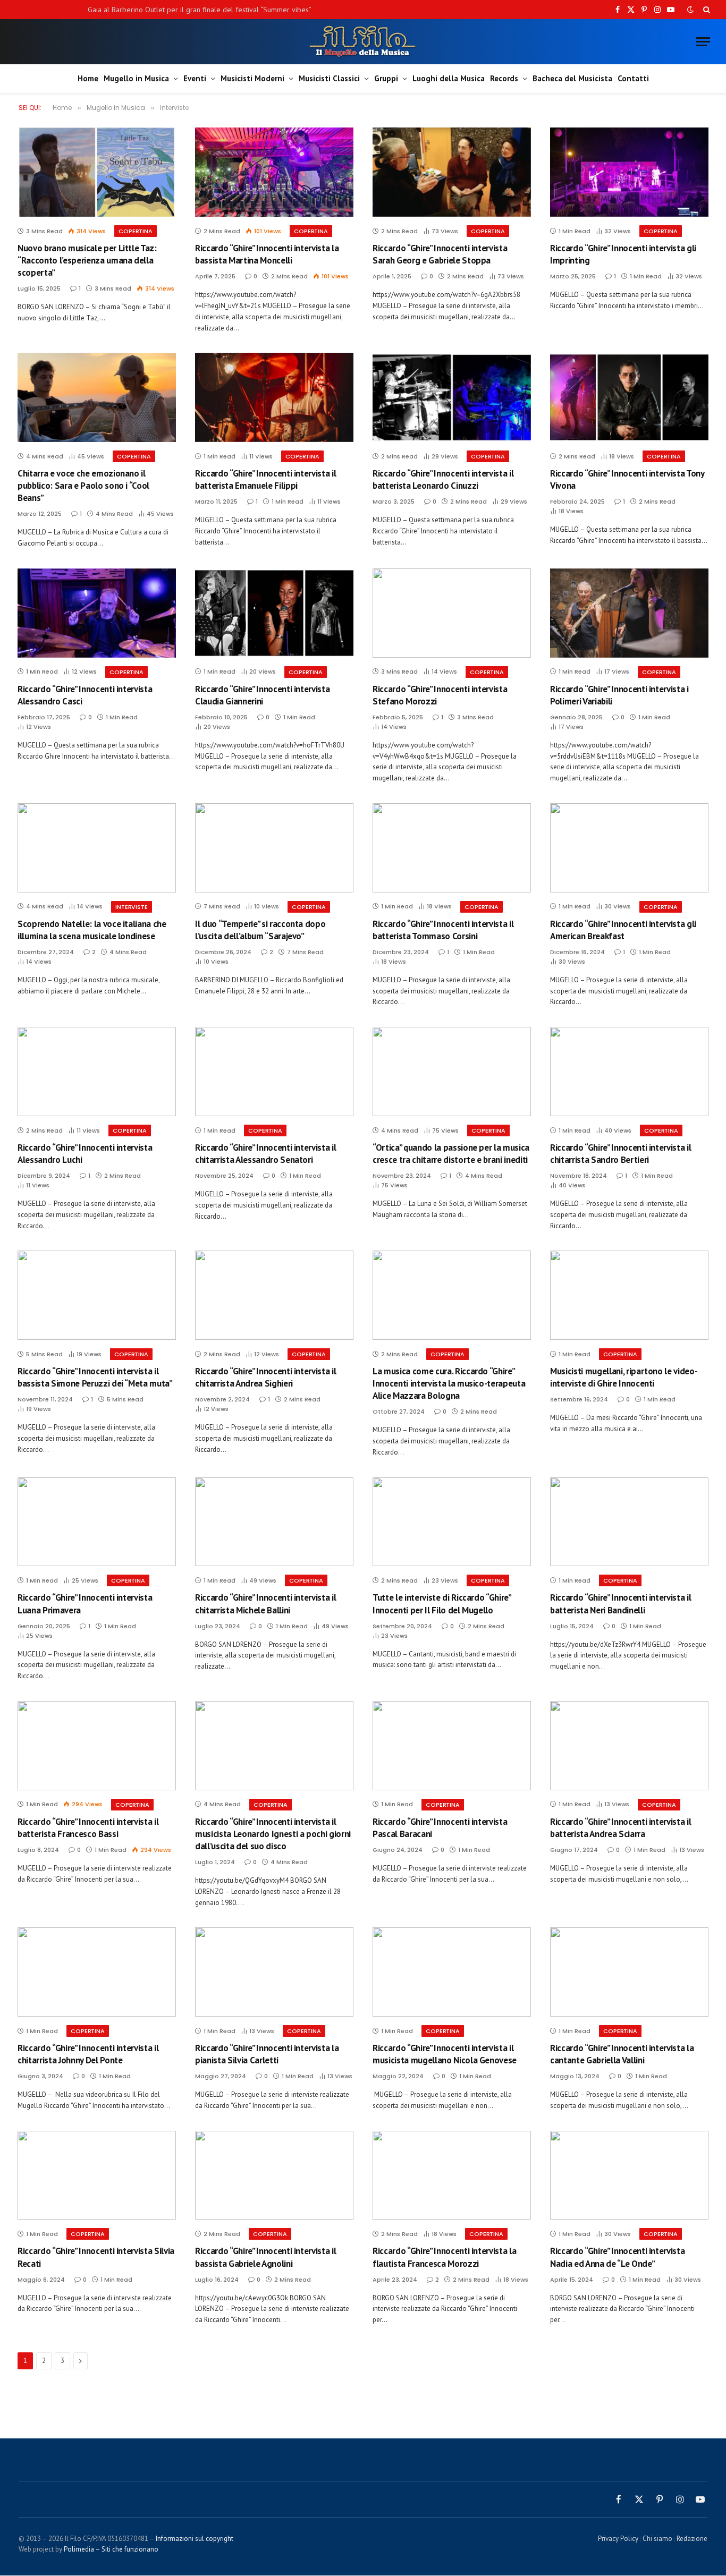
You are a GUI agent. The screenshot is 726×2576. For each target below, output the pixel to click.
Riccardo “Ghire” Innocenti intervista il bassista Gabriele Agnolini (265, 2257)
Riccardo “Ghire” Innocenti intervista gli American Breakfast (623, 930)
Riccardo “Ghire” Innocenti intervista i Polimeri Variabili (619, 695)
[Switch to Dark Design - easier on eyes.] (690, 10)
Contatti (633, 78)
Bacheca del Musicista (572, 78)
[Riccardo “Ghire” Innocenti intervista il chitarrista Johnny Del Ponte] (97, 1972)
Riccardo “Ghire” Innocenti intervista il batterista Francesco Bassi (88, 1828)
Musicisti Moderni (252, 78)
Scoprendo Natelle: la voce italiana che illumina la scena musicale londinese (92, 930)
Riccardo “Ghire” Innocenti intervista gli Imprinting (623, 254)
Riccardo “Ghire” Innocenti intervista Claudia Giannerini (262, 695)
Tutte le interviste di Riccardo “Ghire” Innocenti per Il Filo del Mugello (442, 1604)
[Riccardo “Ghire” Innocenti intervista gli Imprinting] (629, 172)
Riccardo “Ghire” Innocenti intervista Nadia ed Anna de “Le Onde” (617, 2257)
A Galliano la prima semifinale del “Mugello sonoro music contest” (193, 10)
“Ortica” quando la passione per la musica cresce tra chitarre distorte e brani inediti (451, 1154)
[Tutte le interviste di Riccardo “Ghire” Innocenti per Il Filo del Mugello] (452, 1522)
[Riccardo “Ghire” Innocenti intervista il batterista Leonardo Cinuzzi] (452, 397)
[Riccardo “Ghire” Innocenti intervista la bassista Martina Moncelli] (274, 172)
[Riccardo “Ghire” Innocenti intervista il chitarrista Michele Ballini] (274, 1522)
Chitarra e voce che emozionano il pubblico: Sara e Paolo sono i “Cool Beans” (83, 486)
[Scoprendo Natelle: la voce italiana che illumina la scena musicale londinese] (97, 848)
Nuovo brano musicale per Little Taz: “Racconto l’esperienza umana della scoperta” (87, 260)
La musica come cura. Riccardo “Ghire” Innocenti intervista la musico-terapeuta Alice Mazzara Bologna (449, 1383)
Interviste (132, 907)
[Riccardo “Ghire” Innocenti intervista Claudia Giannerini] (274, 613)
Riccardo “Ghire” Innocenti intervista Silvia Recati (96, 2257)
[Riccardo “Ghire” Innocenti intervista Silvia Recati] (97, 2175)
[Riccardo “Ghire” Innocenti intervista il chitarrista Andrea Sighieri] (274, 1295)
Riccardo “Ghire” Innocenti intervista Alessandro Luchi (85, 1154)
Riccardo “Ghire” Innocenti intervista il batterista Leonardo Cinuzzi (443, 479)
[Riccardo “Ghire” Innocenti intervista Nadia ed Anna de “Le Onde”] (629, 2175)
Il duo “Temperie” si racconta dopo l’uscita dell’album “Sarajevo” (260, 930)
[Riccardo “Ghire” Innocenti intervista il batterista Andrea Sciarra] (629, 1746)
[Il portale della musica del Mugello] (363, 42)
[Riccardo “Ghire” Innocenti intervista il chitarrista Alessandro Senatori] (274, 1072)
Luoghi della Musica (449, 78)
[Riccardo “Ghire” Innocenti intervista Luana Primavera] (97, 1522)
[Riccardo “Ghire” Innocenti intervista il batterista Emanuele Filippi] (274, 397)
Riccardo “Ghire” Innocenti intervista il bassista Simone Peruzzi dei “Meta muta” (95, 1377)
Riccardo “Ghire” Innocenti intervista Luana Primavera (85, 1604)
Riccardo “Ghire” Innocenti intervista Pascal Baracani (440, 1828)
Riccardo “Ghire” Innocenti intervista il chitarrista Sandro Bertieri (621, 1154)
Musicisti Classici (329, 78)
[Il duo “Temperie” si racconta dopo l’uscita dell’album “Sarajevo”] (274, 848)
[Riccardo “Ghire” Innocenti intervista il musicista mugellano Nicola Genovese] (452, 1972)
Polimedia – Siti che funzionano (111, 2549)
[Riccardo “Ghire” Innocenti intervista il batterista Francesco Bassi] (97, 1746)
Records (504, 78)
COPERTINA (136, 231)
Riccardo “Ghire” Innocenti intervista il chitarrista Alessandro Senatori (265, 1154)
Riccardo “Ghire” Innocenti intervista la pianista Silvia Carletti (267, 2054)
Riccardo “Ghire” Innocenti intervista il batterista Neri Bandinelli (621, 1604)
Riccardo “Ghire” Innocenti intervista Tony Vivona (627, 479)
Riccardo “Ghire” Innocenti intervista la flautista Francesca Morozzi (444, 2257)
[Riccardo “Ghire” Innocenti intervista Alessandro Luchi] (97, 1072)
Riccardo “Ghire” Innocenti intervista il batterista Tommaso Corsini (443, 930)
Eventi (195, 78)
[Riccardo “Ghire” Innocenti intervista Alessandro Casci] (97, 613)
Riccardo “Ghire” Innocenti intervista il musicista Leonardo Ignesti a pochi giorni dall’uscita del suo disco (273, 1834)
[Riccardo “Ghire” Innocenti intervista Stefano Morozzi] (452, 613)
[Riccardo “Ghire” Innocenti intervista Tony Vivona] (629, 397)
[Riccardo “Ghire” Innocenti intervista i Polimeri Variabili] (629, 613)
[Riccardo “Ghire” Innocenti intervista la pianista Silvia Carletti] (274, 1972)
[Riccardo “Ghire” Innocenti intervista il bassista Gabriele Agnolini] (274, 2175)
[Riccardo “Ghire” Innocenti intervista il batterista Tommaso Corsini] (452, 848)
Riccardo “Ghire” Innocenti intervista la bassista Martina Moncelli (267, 254)
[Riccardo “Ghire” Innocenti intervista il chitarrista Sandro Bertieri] (629, 1072)
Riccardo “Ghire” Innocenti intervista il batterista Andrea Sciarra (621, 1828)
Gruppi (386, 78)
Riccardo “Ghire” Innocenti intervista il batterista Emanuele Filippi (265, 479)
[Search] (706, 10)
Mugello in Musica (136, 78)
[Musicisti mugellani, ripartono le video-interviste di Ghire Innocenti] (629, 1295)
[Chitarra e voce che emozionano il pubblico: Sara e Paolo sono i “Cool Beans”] (97, 397)
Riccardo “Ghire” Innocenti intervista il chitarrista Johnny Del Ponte (88, 2054)
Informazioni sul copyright (195, 2539)
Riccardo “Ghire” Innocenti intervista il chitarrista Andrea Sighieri (265, 1377)
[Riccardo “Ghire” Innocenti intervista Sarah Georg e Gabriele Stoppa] (452, 172)
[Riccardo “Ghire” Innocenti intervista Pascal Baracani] (452, 1746)
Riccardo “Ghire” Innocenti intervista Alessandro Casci (85, 695)
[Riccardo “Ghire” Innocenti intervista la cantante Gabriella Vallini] (629, 1972)
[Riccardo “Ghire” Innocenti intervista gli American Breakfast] (629, 848)
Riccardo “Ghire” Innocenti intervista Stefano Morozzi (440, 695)
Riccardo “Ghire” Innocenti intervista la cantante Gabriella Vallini (622, 2054)
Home (88, 78)
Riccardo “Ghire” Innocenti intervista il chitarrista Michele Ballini (265, 1604)
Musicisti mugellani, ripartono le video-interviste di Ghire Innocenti (624, 1377)
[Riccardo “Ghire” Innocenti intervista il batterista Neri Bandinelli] (629, 1522)
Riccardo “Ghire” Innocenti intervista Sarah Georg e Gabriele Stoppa (440, 254)
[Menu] (703, 42)
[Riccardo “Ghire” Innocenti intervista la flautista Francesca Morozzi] (452, 2175)
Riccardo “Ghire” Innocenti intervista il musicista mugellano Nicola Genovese (445, 2054)
